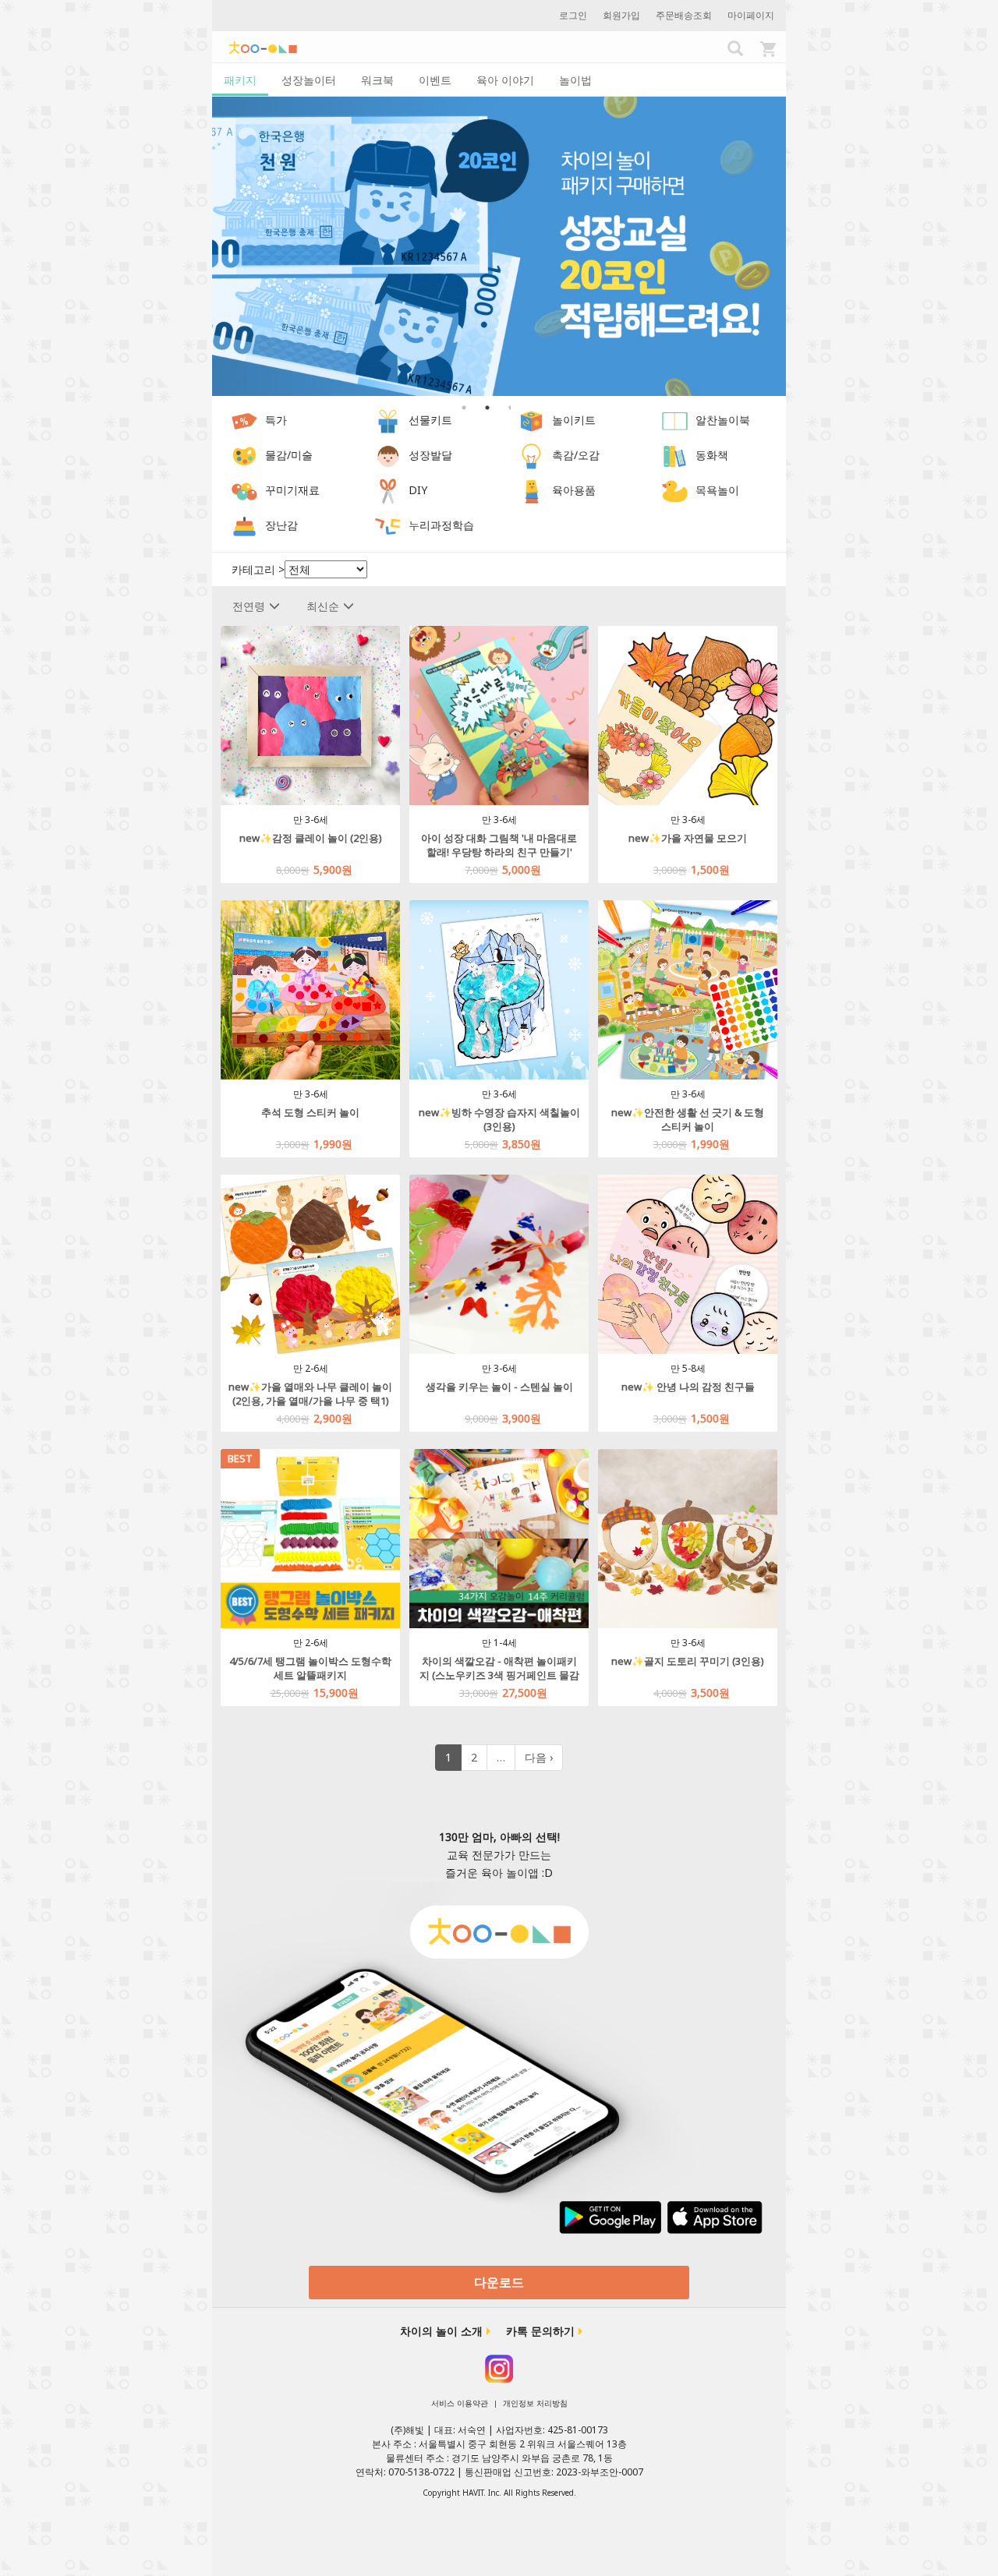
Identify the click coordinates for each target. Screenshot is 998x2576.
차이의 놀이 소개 (441, 2331)
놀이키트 (574, 420)
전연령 (249, 606)
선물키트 (430, 420)
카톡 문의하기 (540, 2331)
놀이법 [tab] (575, 80)
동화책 (712, 456)
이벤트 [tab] (435, 80)
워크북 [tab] (377, 80)
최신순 (323, 606)
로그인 (573, 15)
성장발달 (430, 456)
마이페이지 (751, 15)
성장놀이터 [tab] (309, 80)
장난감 (281, 526)
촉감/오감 (576, 456)
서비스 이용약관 (460, 2403)
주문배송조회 (684, 15)
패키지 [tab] (240, 80)
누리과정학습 (441, 526)
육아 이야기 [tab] (505, 80)
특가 (276, 420)
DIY (418, 491)
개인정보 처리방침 (535, 2403)
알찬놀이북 (723, 420)
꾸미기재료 (292, 491)
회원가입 (621, 15)
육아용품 (574, 491)
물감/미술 (289, 456)
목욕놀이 (717, 491)
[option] (499, 247)
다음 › (539, 1757)
